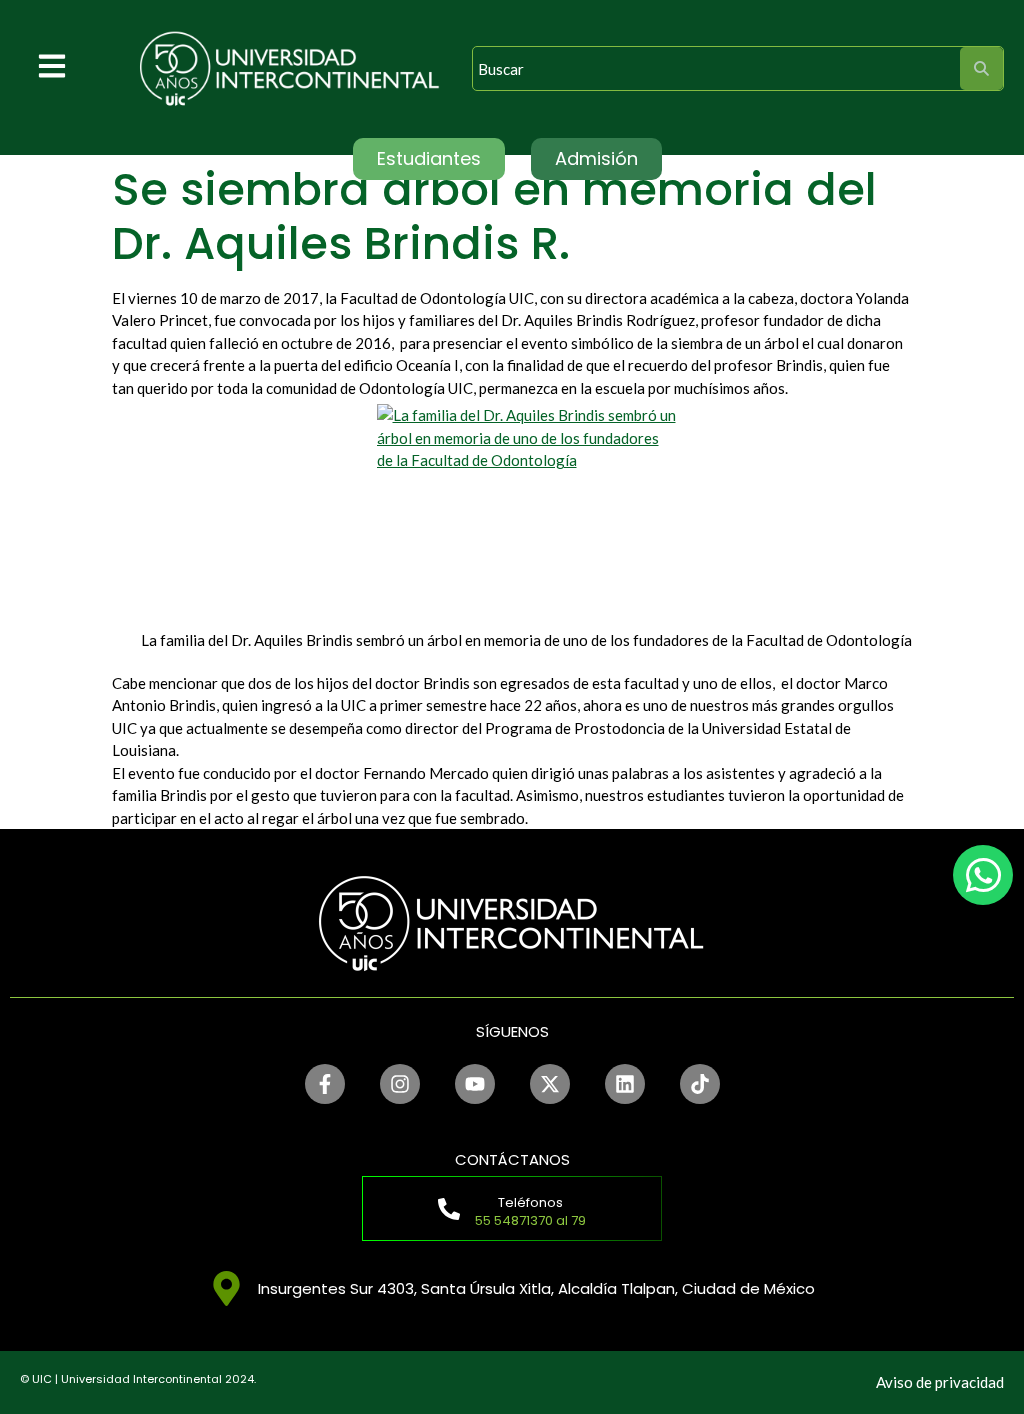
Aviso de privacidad (940, 1382)
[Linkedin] (625, 1084)
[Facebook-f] (325, 1084)
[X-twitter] (550, 1084)
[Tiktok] (700, 1084)
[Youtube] (475, 1084)
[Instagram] (400, 1084)
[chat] (983, 875)
